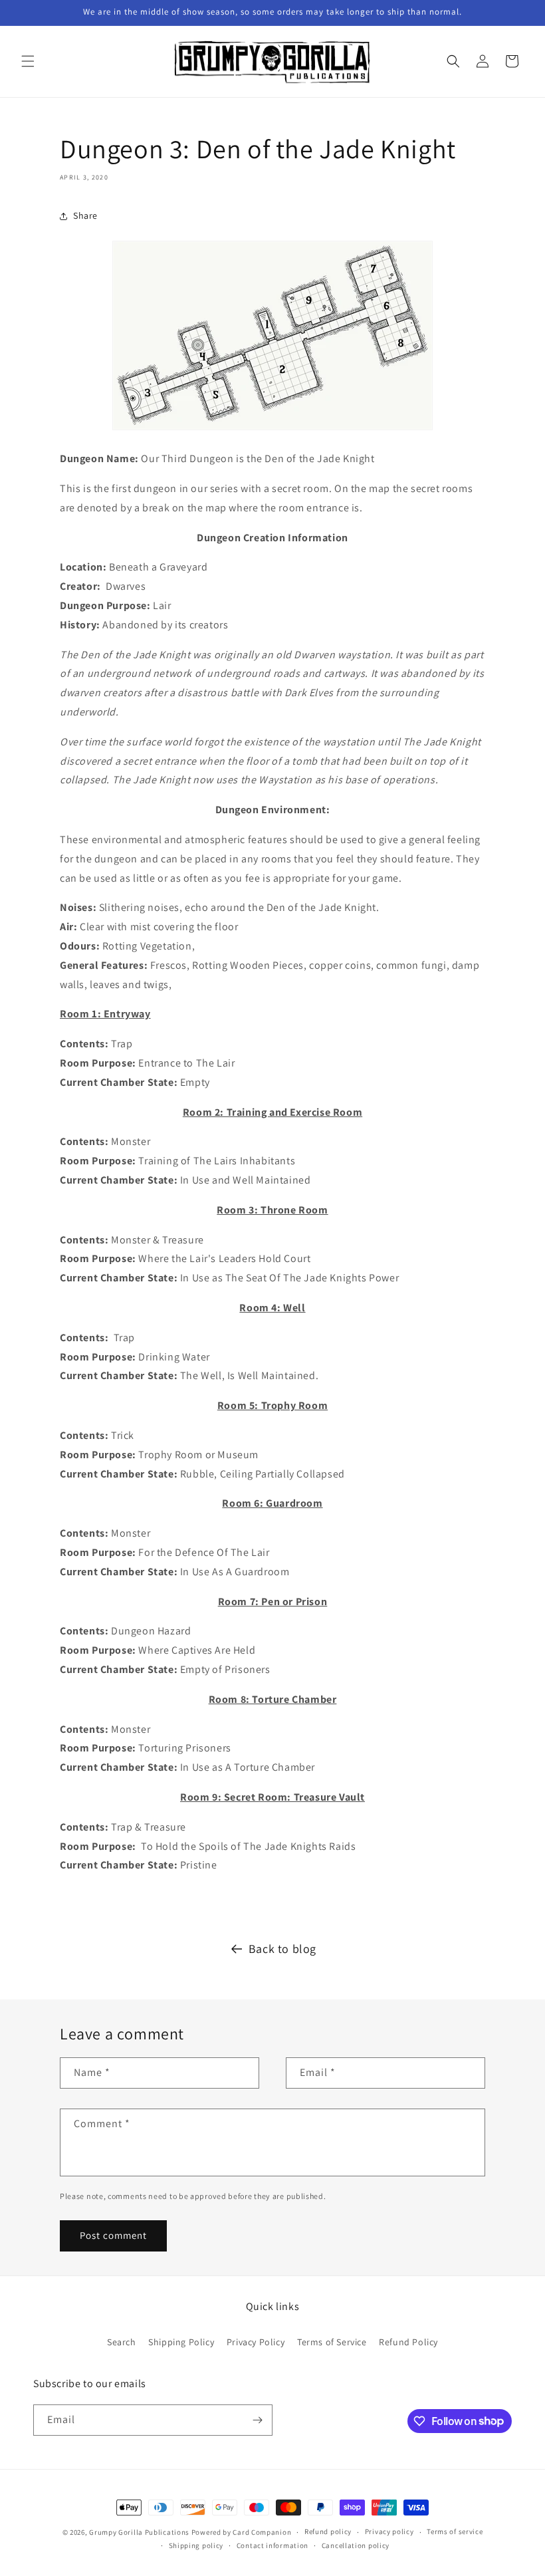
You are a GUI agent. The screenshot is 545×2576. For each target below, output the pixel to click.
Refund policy (328, 2531)
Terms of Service (332, 2342)
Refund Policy (408, 2342)
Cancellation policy (356, 2545)
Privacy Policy (256, 2342)
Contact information (272, 2545)
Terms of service (455, 2531)
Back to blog (282, 1949)
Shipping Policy (181, 2342)
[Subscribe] (257, 2420)
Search (122, 2342)
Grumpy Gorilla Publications (139, 2532)
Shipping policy (196, 2545)
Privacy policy (389, 2531)
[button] (28, 61)
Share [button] (85, 215)
